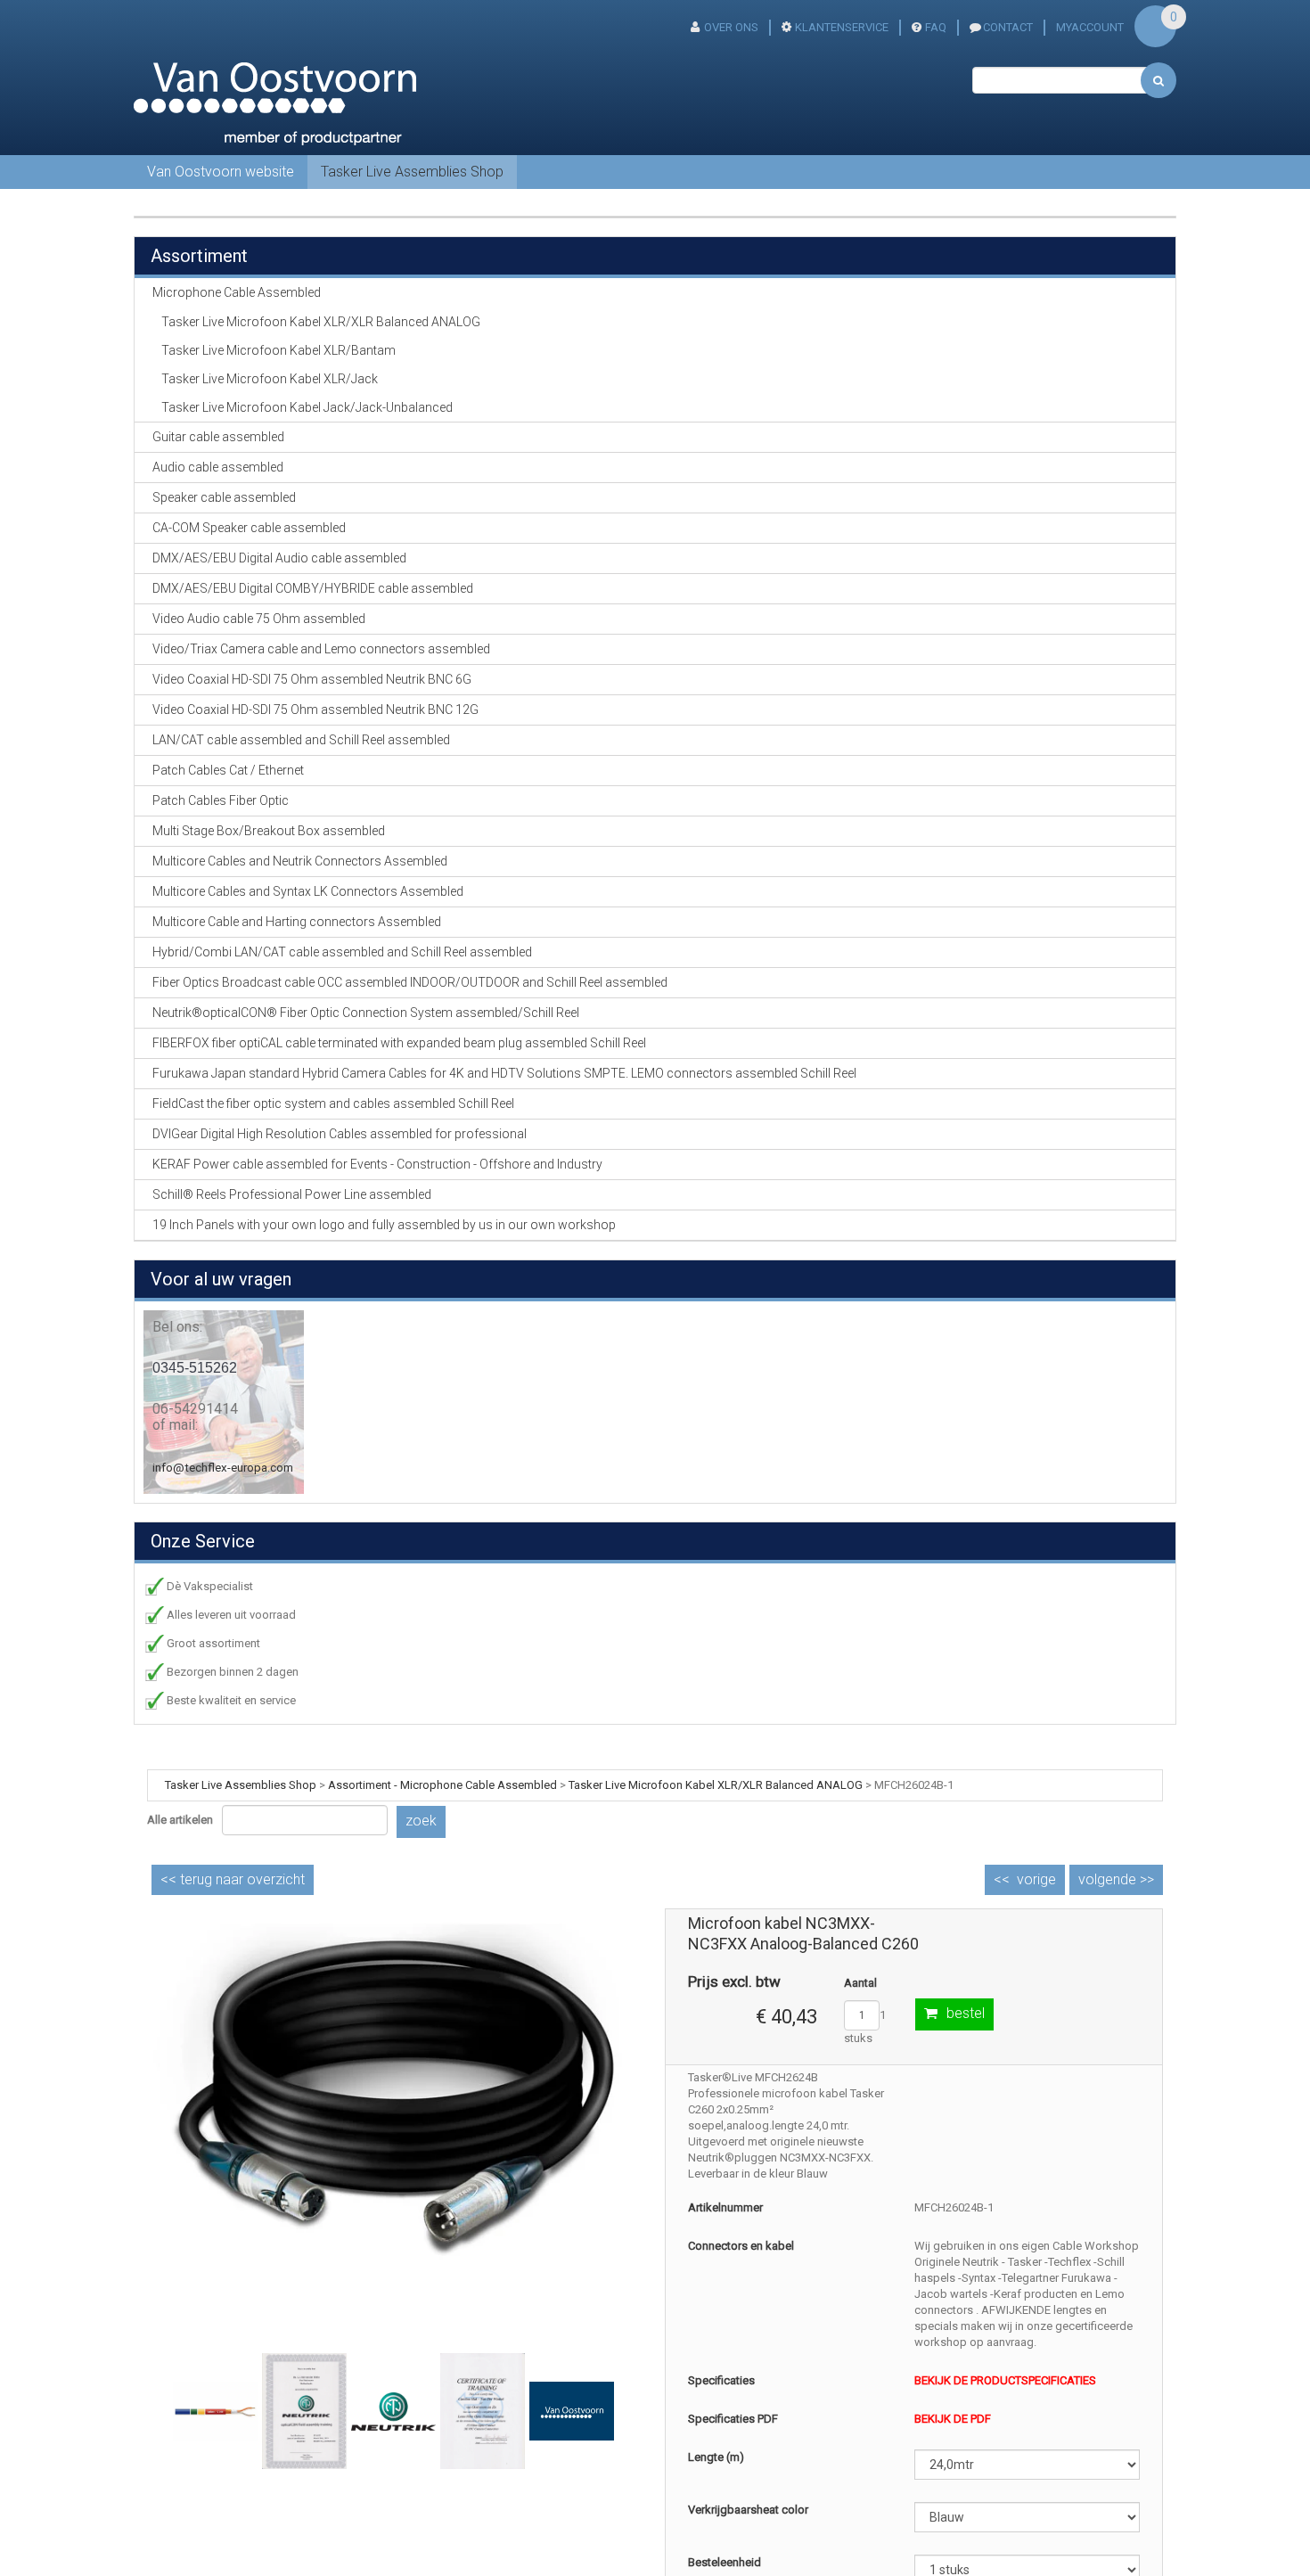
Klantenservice (842, 27)
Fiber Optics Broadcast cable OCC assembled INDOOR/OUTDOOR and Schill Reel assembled (410, 982)
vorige (1036, 1879)
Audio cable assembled (218, 467)
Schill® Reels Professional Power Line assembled (292, 1194)
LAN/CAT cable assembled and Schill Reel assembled (301, 740)
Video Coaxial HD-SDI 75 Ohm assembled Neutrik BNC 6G (312, 679)
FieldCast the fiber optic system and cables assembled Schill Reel (333, 1103)
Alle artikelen (180, 1820)
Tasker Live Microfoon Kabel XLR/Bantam (278, 350)
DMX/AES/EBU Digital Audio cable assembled (279, 558)
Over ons (731, 27)
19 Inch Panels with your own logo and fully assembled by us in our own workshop (384, 1225)
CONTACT (1008, 27)
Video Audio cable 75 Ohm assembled (259, 619)
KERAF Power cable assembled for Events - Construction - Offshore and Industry (377, 1164)
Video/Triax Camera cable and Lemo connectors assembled (321, 649)
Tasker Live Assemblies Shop (412, 172)
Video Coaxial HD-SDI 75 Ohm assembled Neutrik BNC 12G (315, 710)
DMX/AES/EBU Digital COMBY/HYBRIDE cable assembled (313, 588)
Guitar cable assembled (218, 437)
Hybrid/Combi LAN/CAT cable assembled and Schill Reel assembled (342, 952)
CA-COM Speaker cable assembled (249, 528)
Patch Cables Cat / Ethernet (228, 770)
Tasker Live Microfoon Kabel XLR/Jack (270, 379)
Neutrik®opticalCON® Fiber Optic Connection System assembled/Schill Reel (366, 1013)
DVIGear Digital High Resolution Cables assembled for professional (340, 1134)
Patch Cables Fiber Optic (221, 800)
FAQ (936, 27)
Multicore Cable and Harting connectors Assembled (297, 922)
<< (233, 1879)
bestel (966, 2013)
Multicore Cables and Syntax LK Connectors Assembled (308, 891)
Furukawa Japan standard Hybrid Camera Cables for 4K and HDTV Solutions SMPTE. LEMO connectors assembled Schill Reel (504, 1073)
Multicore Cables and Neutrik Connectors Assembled (300, 861)
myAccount (1090, 27)
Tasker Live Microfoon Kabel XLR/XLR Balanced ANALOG (321, 322)
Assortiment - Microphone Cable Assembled (442, 1785)
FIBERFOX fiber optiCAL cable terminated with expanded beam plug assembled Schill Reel (399, 1043)
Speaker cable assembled (224, 497)
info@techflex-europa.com (223, 1468)
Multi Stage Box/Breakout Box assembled (269, 831)
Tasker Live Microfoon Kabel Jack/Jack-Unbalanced (307, 407)
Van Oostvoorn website (221, 172)
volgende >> (1116, 1879)
